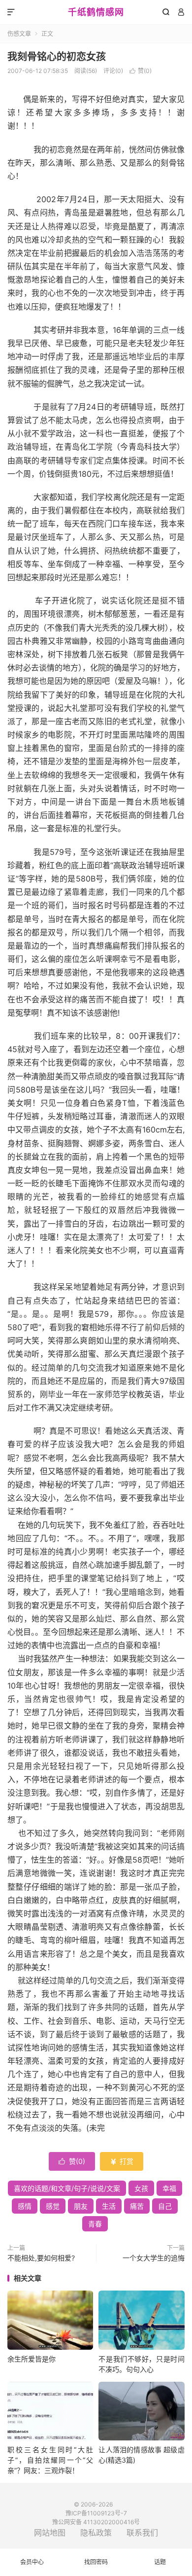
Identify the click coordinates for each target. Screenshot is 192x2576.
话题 (160, 2562)
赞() (141, 71)
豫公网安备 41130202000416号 (96, 2522)
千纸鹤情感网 (96, 12)
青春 (95, 2224)
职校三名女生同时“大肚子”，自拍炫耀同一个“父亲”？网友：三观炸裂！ (50, 2460)
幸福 (169, 2188)
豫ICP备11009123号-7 (96, 2513)
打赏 (122, 2161)
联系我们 (142, 2533)
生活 (109, 2206)
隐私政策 (96, 2533)
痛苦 (137, 2206)
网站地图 (50, 2533)
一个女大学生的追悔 (154, 2258)
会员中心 (32, 2562)
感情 (25, 2206)
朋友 (81, 2206)
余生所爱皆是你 (32, 2359)
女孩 (141, 2188)
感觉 (53, 2206)
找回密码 (96, 2562)
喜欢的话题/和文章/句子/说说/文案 (67, 2188)
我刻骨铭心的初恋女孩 (57, 57)
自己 (165, 2206)
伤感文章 (19, 34)
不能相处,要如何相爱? (41, 2258)
